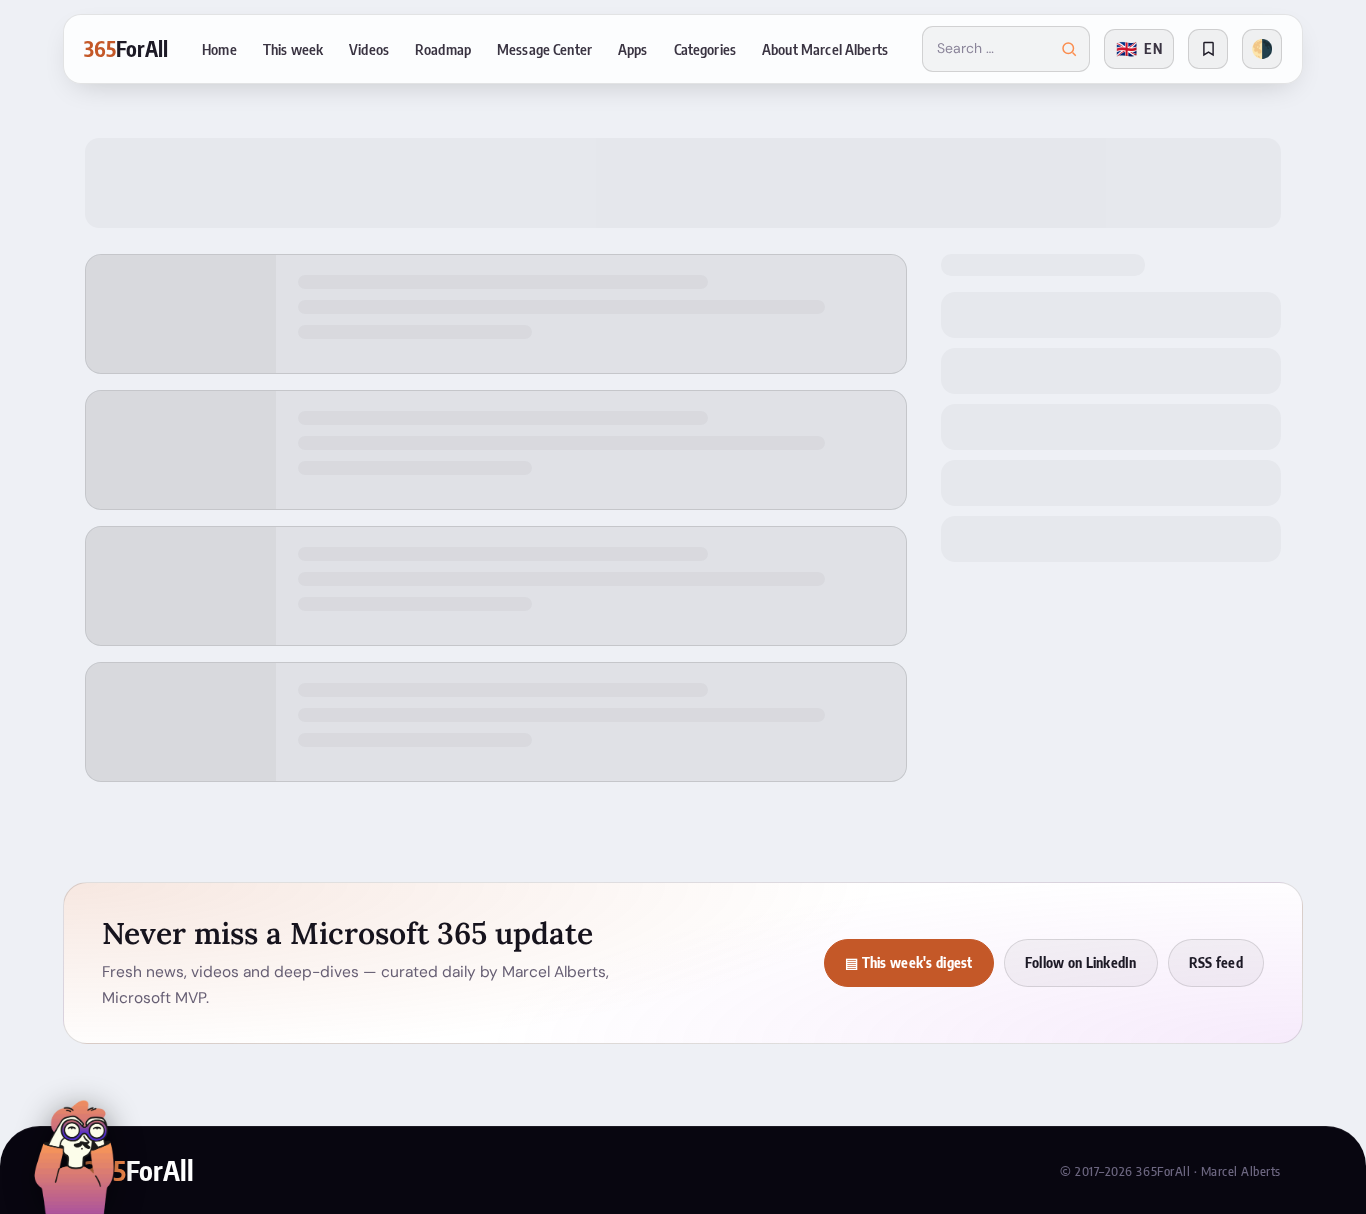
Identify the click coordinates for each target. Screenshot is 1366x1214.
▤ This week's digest (909, 962)
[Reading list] (1208, 49)
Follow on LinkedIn (1081, 962)
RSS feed (1216, 962)
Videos (369, 49)
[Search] (1069, 49)
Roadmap (443, 49)
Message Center (544, 49)
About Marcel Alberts (825, 49)
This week (293, 49)
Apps (633, 49)
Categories (705, 49)
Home (219, 49)
